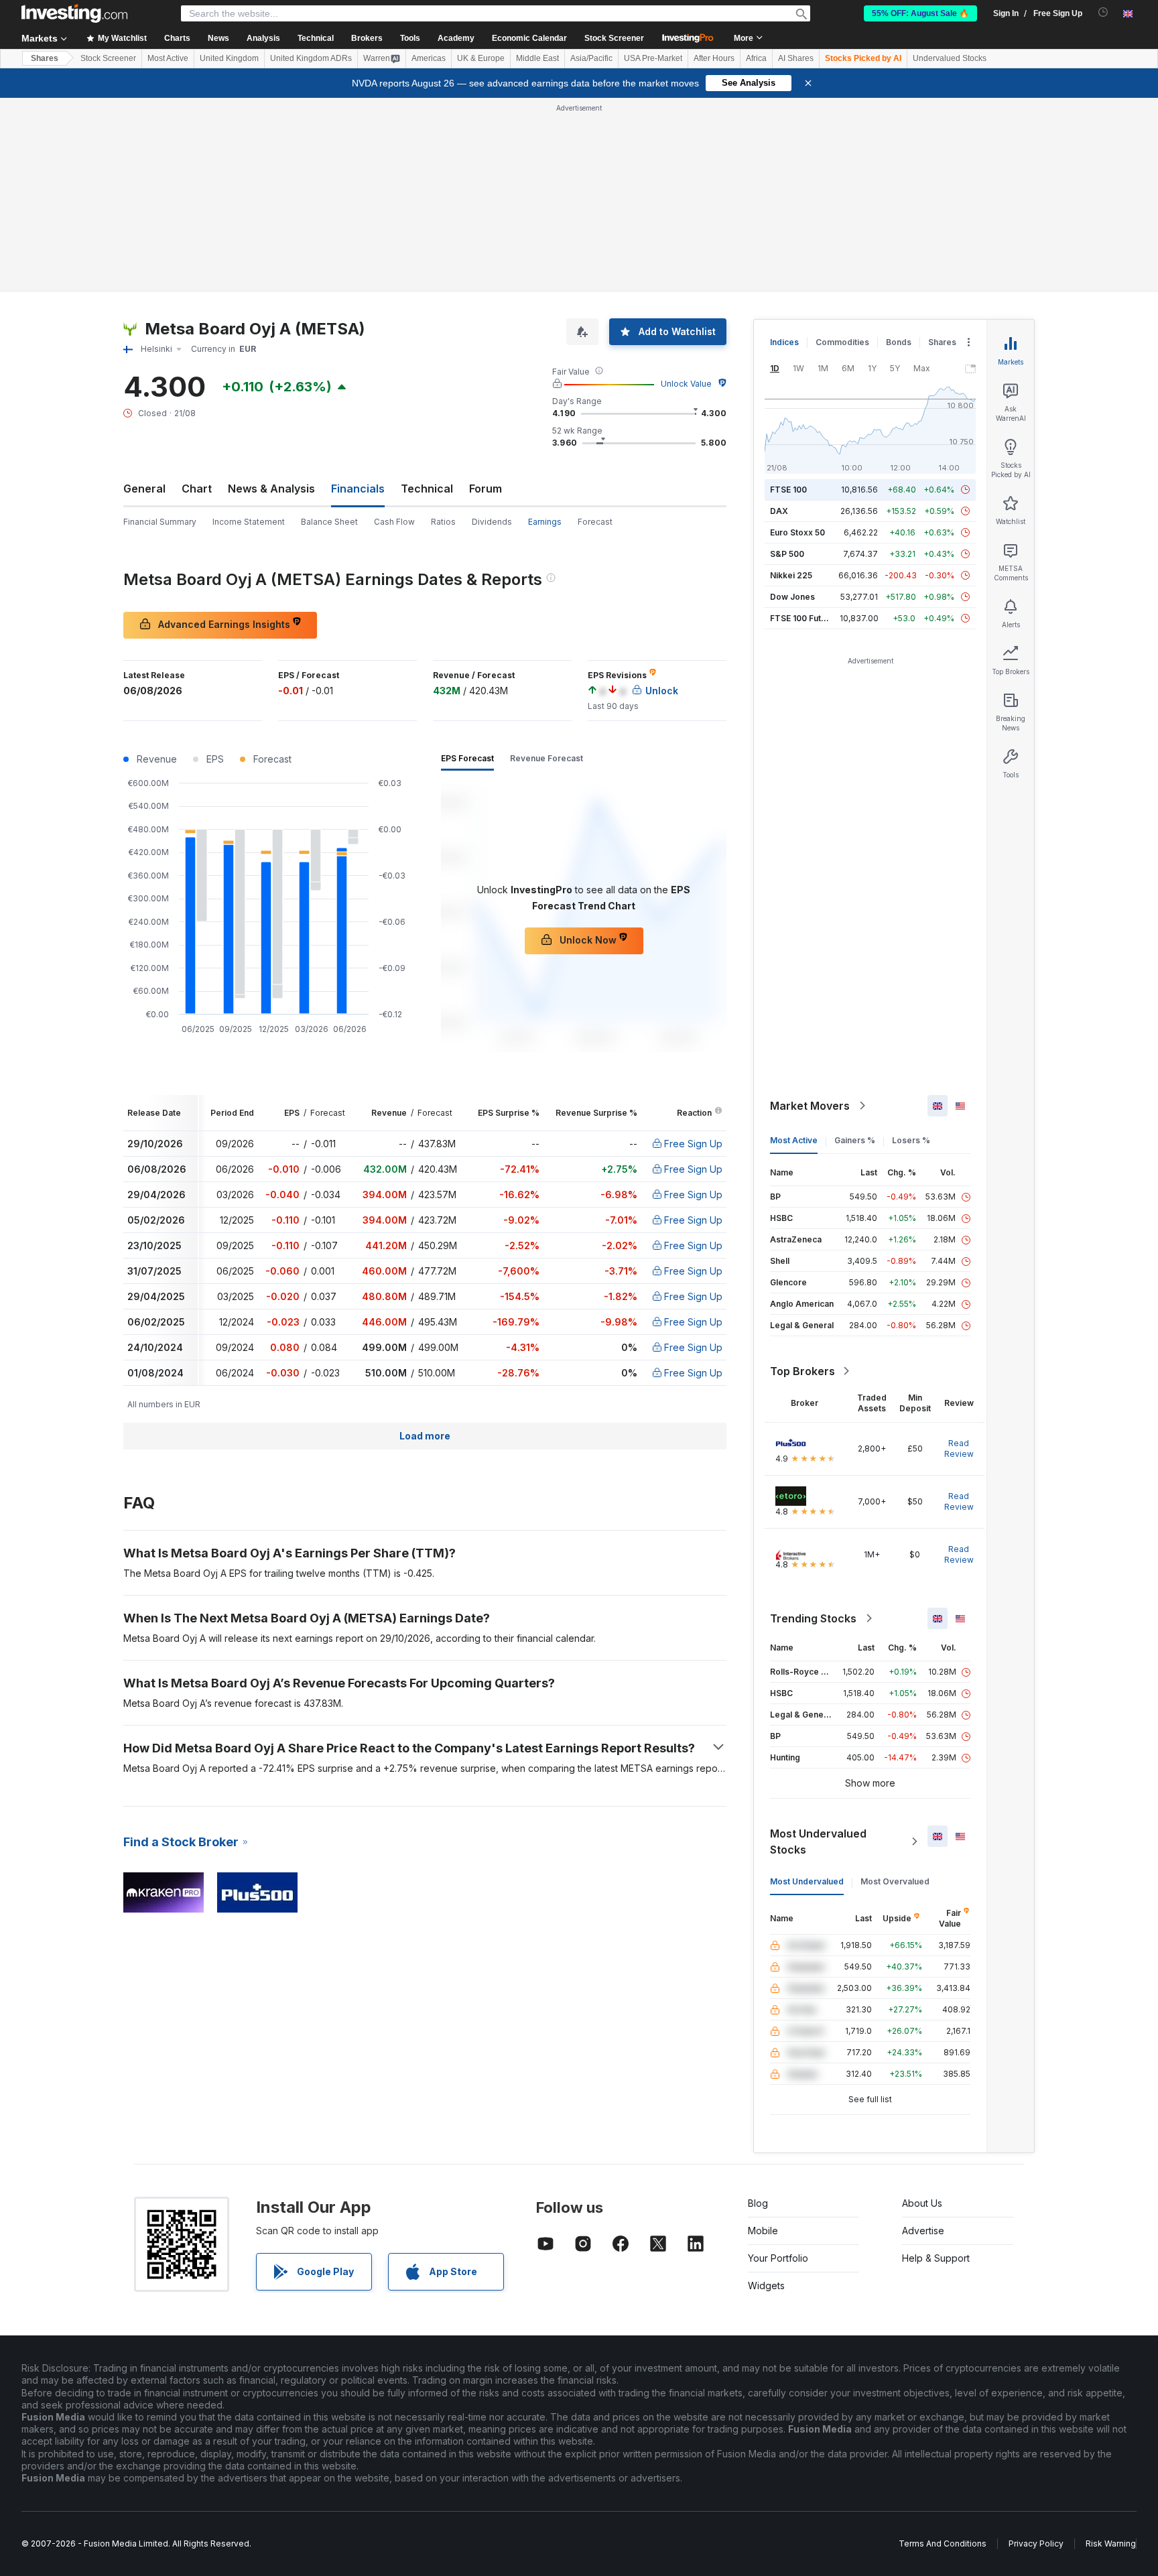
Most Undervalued (807, 1881)
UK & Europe (481, 58)
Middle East (537, 58)
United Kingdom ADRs (311, 58)
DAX (779, 511)
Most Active (168, 58)
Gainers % (855, 1140)
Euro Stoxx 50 (797, 532)
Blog (758, 2203)
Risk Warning (1111, 2543)
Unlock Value (686, 384)
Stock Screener (614, 38)
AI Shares (796, 58)
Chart (197, 489)
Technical (427, 489)
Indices (784, 342)
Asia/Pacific (591, 58)
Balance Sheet (329, 522)
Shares (45, 58)
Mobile (763, 2231)
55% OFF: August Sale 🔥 (920, 13)
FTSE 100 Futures (805, 618)
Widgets (766, 2285)
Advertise (923, 2231)
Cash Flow (394, 522)
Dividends (492, 522)
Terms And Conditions (943, 2543)
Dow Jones (792, 597)
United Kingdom (229, 58)
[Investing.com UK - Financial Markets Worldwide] (74, 13)
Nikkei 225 (791, 575)
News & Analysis (271, 489)
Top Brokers (802, 1371)
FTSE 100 (788, 490)
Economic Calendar (529, 38)
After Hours (714, 58)
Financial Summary (160, 522)
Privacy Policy (1036, 2543)
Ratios (443, 522)
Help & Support (936, 2258)
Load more (425, 1436)
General (144, 489)
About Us (922, 2203)
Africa (756, 58)
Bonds (899, 342)
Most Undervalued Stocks (818, 1842)
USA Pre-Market (653, 58)
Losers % (911, 1140)
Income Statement (249, 522)
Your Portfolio (778, 2258)
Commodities (842, 342)
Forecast (595, 522)
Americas (429, 58)
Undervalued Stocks (950, 58)
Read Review (959, 1448)
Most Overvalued (895, 1881)
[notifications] (1103, 12)
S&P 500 (787, 554)
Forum (486, 489)
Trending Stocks (813, 1618)
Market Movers (810, 1106)
